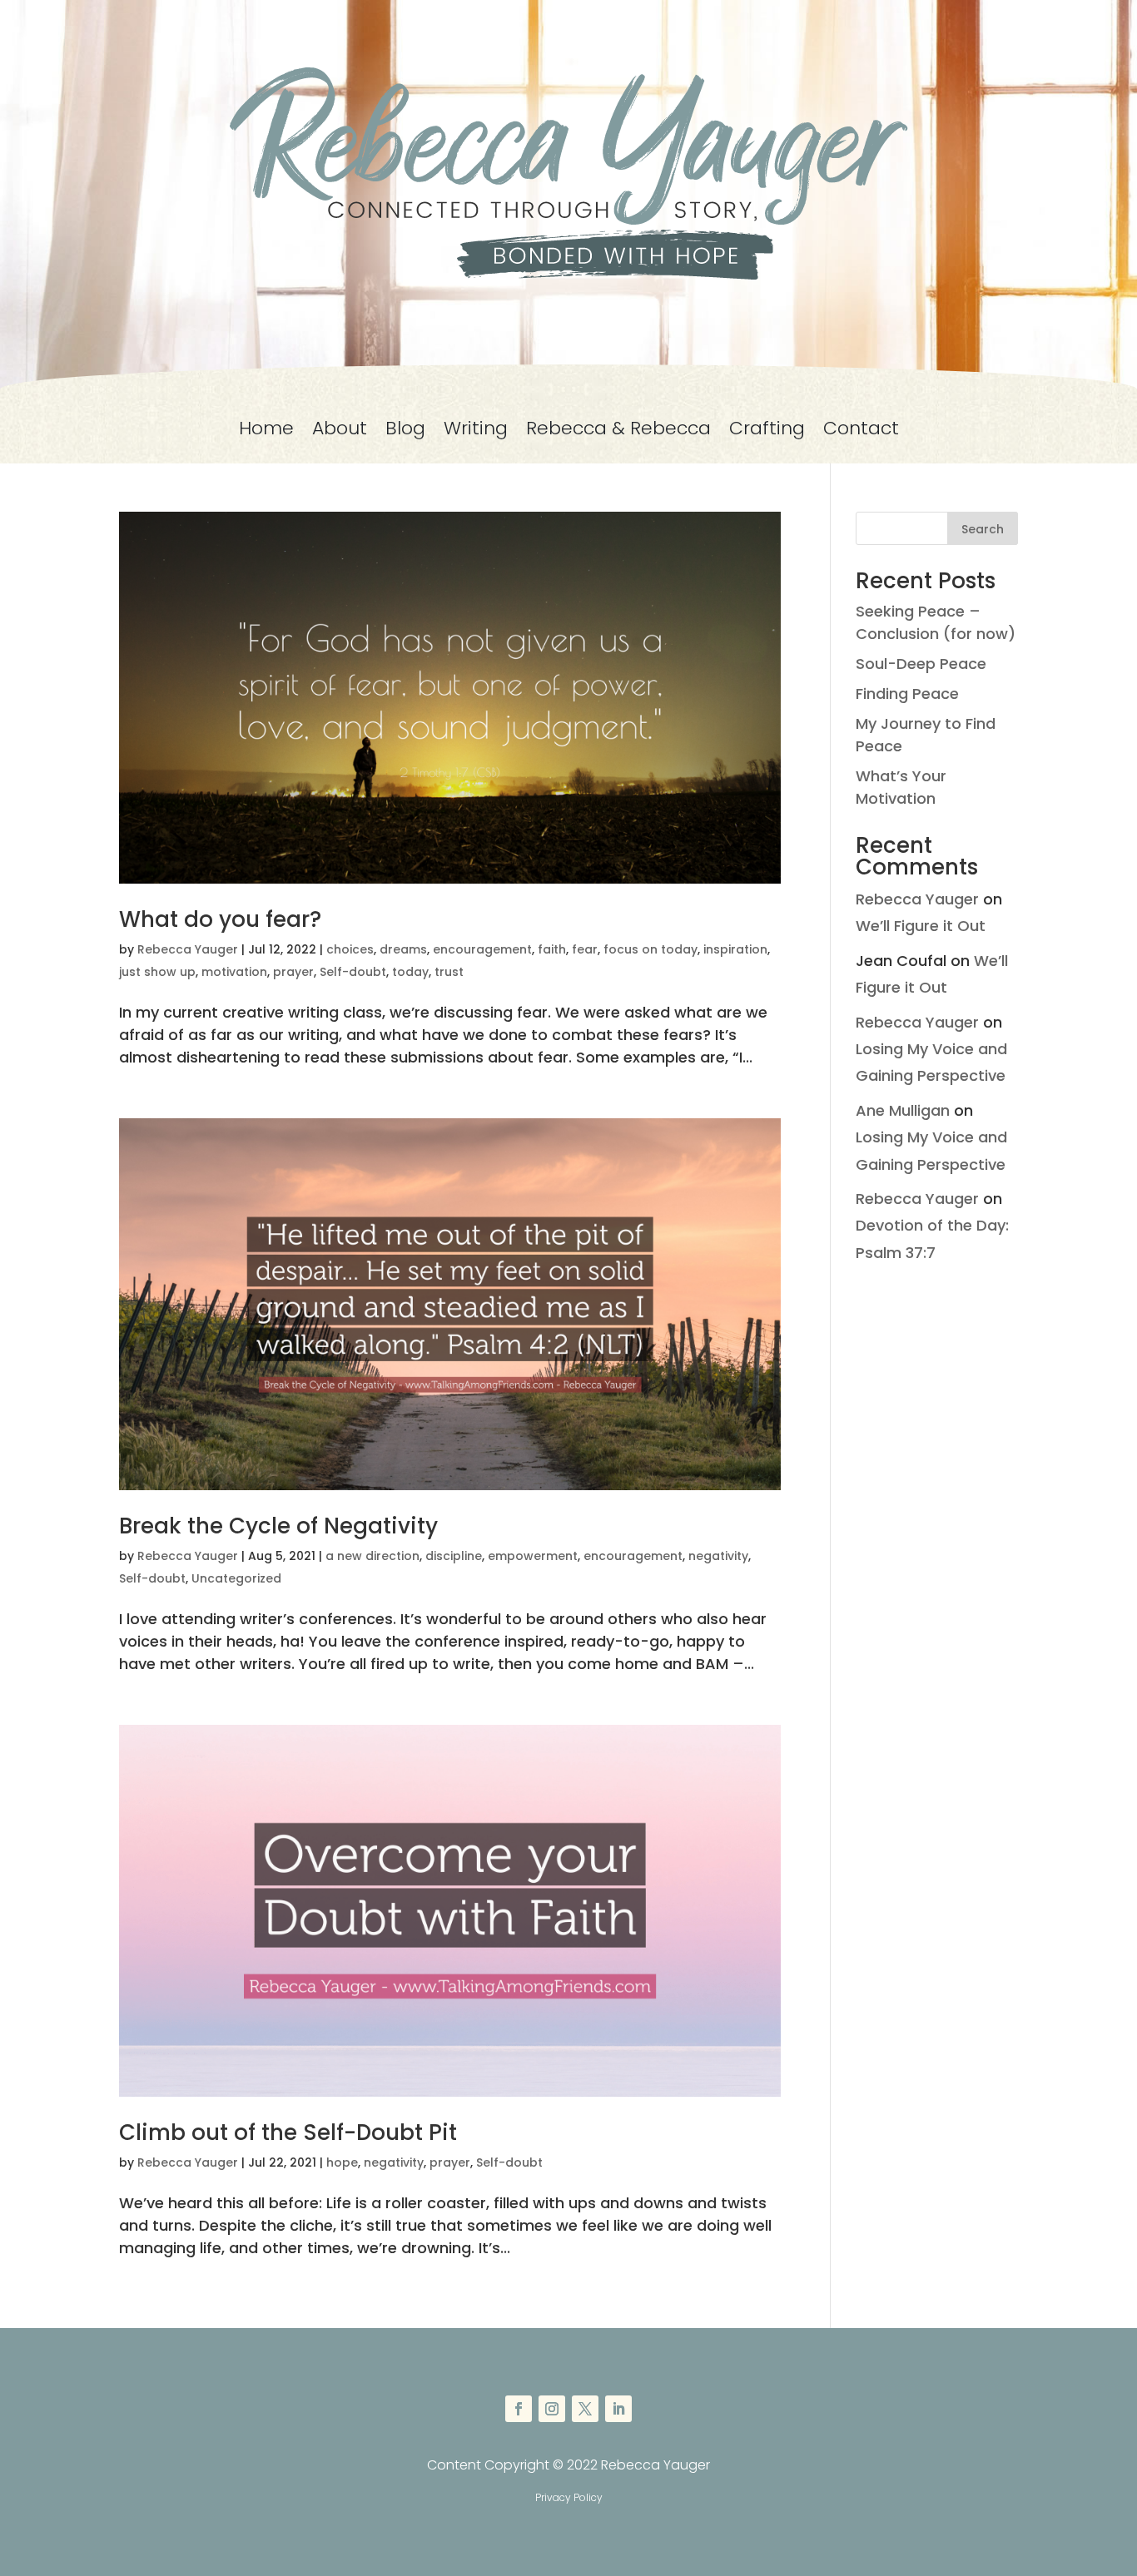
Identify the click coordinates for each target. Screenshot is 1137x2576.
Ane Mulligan (903, 1110)
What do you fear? (220, 919)
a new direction (372, 1556)
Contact (861, 432)
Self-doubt (353, 972)
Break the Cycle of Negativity (278, 1526)
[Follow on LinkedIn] (618, 2409)
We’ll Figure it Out (921, 926)
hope (342, 2162)
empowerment (533, 1556)
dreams (403, 949)
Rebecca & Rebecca (618, 432)
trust (449, 972)
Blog (405, 432)
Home (266, 432)
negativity (718, 1556)
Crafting (767, 432)
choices (350, 949)
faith (552, 949)
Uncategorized (236, 1578)
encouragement (482, 949)
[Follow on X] (585, 2409)
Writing (476, 432)
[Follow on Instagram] (552, 2409)
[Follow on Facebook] (519, 2409)
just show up (157, 972)
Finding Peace (907, 694)
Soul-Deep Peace (921, 664)
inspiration (735, 949)
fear (585, 949)
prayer (293, 972)
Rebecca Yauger (188, 949)
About (340, 432)
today (410, 972)
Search (983, 529)
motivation (234, 972)
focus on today (650, 949)
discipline (454, 1556)
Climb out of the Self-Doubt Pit (288, 2133)
